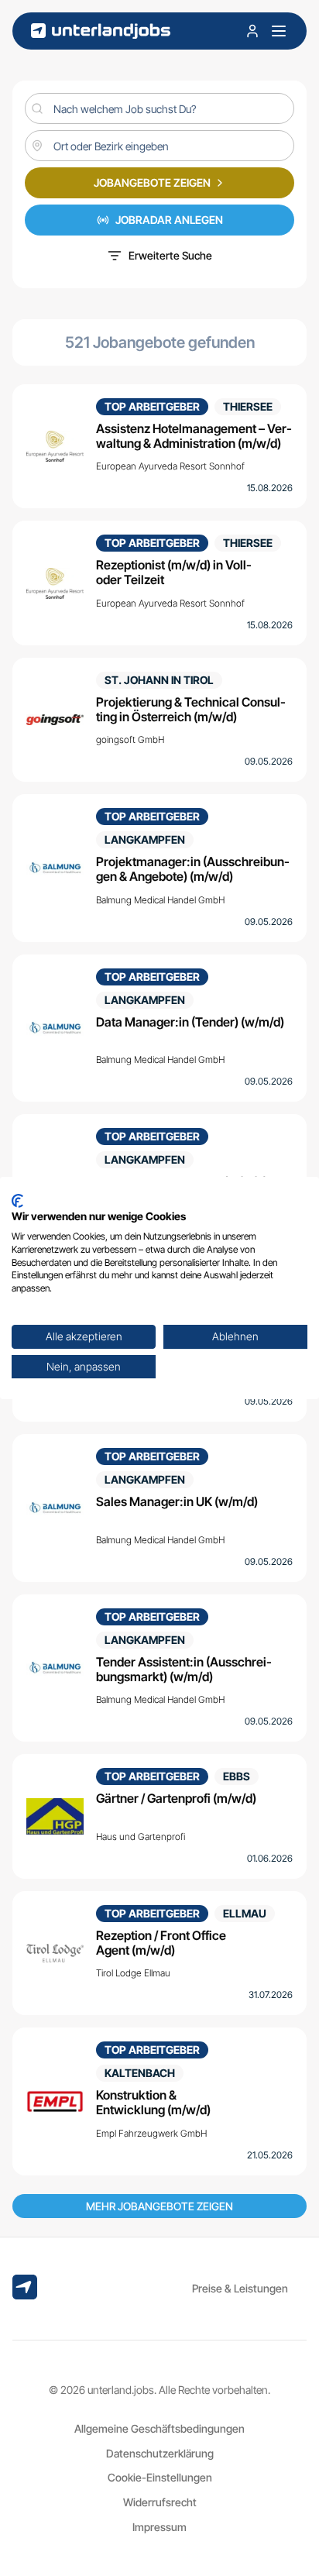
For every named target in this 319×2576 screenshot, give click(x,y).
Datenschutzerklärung (160, 2453)
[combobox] (159, 146)
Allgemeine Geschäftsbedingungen (159, 2428)
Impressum (159, 2527)
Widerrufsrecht (160, 2502)
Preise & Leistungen (240, 2288)
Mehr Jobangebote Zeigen (159, 2206)
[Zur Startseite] (101, 31)
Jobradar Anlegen (169, 220)
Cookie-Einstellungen (160, 2477)
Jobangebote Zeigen (152, 182)
